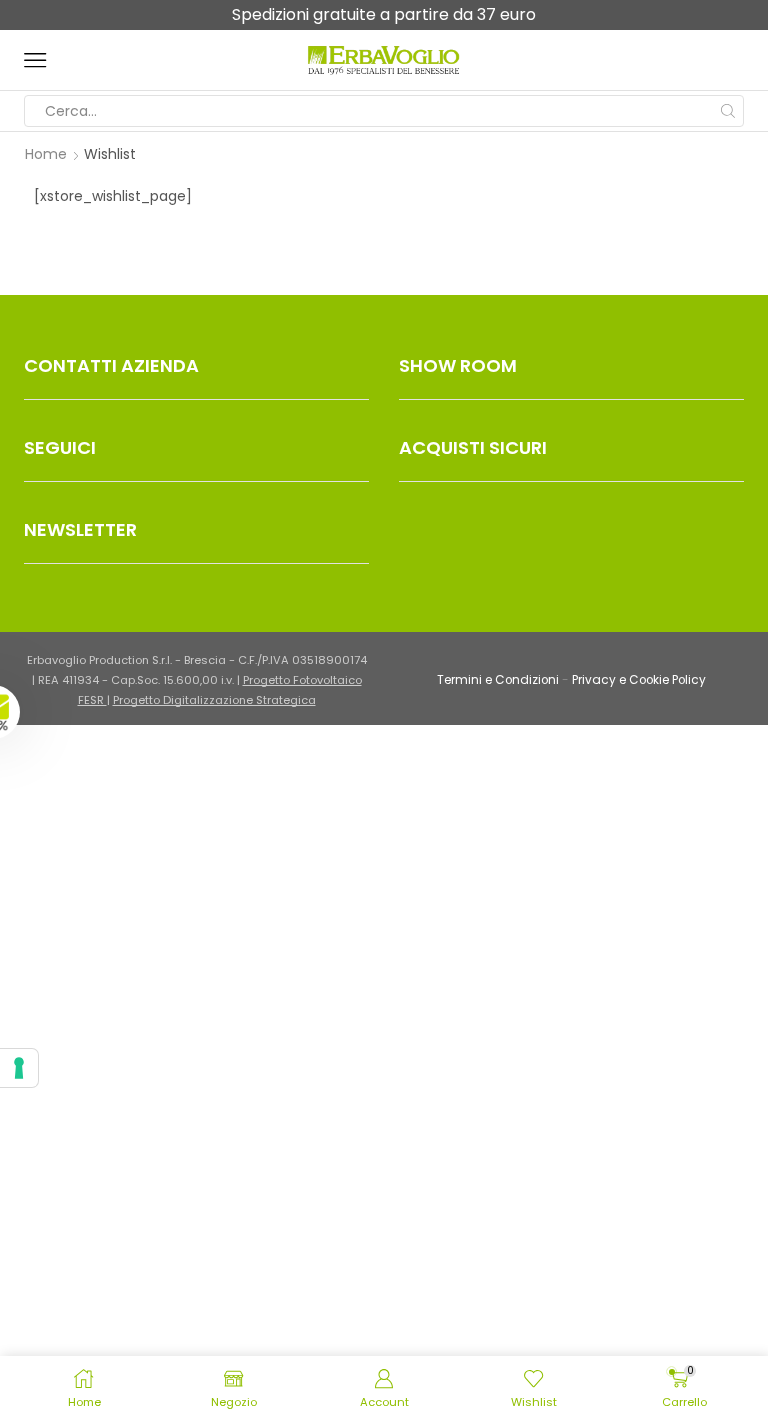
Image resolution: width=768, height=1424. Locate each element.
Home (46, 154)
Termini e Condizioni (498, 680)
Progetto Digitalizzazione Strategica (214, 700)
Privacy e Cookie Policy (639, 680)
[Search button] (728, 111)
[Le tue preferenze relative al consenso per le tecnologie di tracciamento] (19, 1068)
